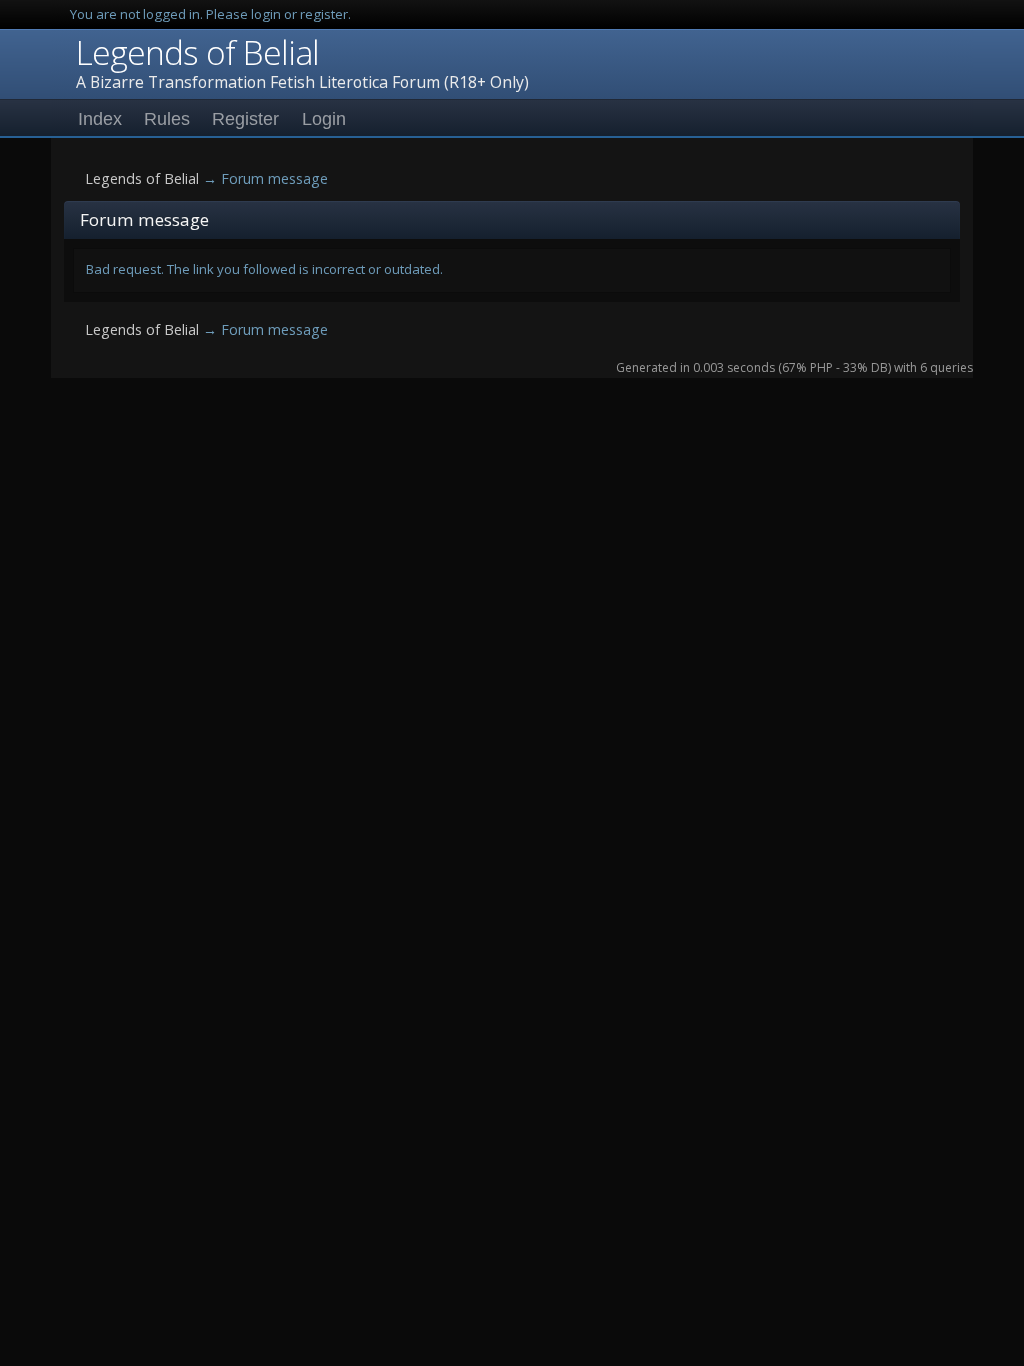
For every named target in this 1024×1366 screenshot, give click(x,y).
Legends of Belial (197, 52)
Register (245, 119)
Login (324, 119)
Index (100, 119)
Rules (167, 119)
